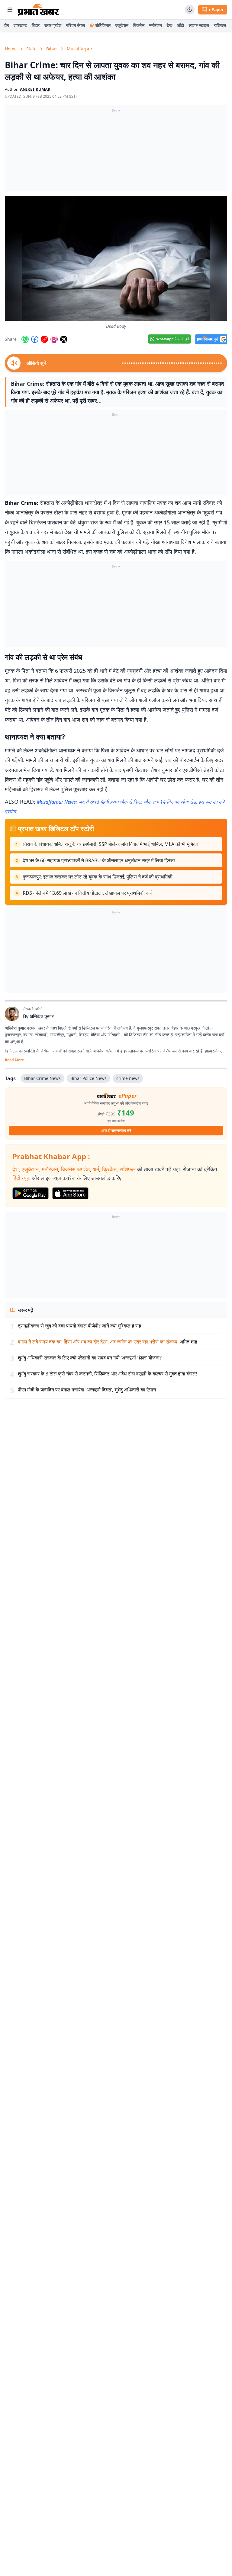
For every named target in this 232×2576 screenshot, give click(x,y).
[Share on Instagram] (54, 339)
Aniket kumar (35, 89)
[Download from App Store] (70, 1193)
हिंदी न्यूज (21, 1178)
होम (6, 25)
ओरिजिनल (103, 25)
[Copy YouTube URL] (44, 339)
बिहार (36, 25)
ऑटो (180, 25)
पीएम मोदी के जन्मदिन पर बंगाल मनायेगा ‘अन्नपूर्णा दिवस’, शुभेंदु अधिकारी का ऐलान (87, 1390)
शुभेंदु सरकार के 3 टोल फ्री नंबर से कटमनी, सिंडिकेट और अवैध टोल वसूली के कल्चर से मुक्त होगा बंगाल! (107, 1374)
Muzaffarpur (80, 49)
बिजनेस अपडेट (76, 1169)
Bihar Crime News (42, 1078)
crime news (128, 1078)
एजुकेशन (122, 25)
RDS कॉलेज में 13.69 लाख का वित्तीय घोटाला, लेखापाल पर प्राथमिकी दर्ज (87, 893)
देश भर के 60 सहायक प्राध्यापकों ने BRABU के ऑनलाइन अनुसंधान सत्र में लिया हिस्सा (99, 860)
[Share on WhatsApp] (25, 339)
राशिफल (220, 25)
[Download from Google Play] (31, 1193)
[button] (116, 258)
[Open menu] (10, 10)
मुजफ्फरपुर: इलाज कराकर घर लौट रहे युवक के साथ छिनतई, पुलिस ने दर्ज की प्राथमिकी (98, 877)
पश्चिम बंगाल (76, 25)
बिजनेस (139, 25)
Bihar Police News (89, 1078)
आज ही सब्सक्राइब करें (116, 1130)
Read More (14, 1060)
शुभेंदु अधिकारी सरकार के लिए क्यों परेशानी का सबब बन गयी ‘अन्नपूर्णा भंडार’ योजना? (90, 1358)
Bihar (52, 49)
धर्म (96, 1169)
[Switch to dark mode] (190, 10)
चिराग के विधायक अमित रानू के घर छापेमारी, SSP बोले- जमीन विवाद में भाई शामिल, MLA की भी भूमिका (110, 844)
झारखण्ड (20, 25)
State (31, 49)
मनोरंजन (156, 25)
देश (16, 1169)
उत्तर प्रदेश (53, 25)
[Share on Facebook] (35, 339)
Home (11, 49)
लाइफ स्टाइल (199, 25)
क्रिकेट (109, 1169)
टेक (169, 25)
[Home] (39, 10)
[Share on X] (64, 339)
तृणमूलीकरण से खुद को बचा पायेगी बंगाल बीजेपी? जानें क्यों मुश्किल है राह (79, 1326)
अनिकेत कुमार (42, 1016)
